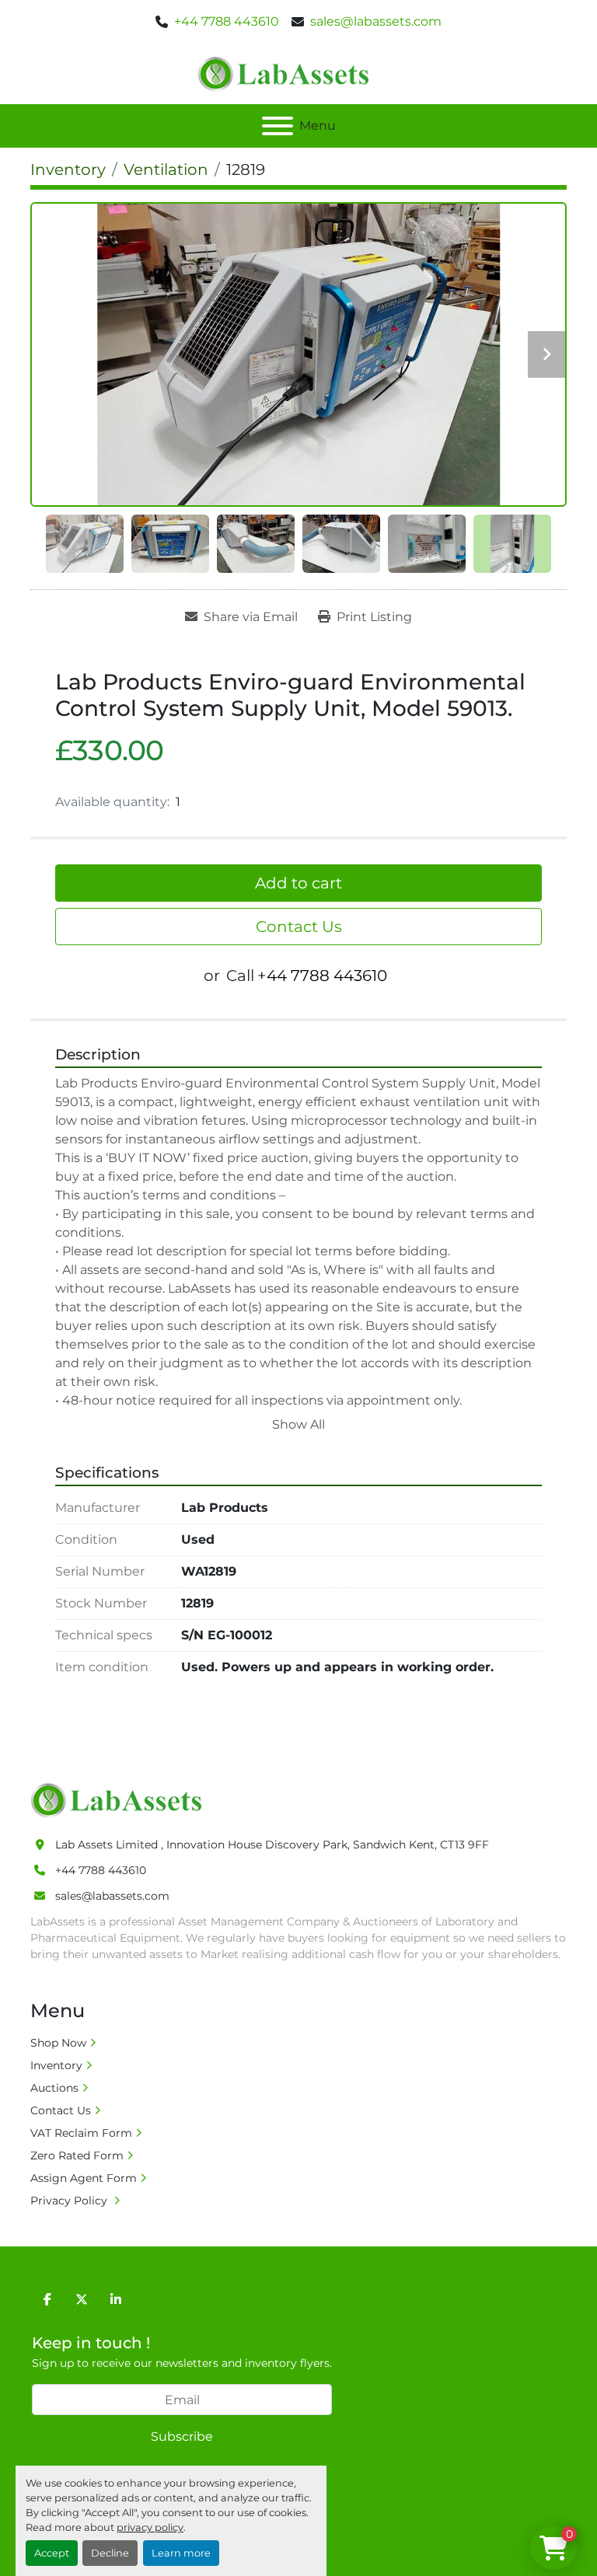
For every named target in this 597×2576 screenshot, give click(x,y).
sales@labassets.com (376, 21)
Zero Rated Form (77, 2155)
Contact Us (299, 927)
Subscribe (182, 2436)
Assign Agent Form (84, 2178)
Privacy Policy (70, 2201)
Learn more (181, 2553)
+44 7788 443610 (227, 21)
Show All (298, 1424)
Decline (110, 2553)
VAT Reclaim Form (81, 2133)
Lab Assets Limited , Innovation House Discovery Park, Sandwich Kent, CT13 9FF (272, 1845)
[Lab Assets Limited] (120, 1799)
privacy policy (150, 2527)
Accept (52, 2553)
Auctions (54, 2088)
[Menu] (278, 126)
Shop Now (58, 2043)
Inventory (56, 2065)
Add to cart (298, 883)
